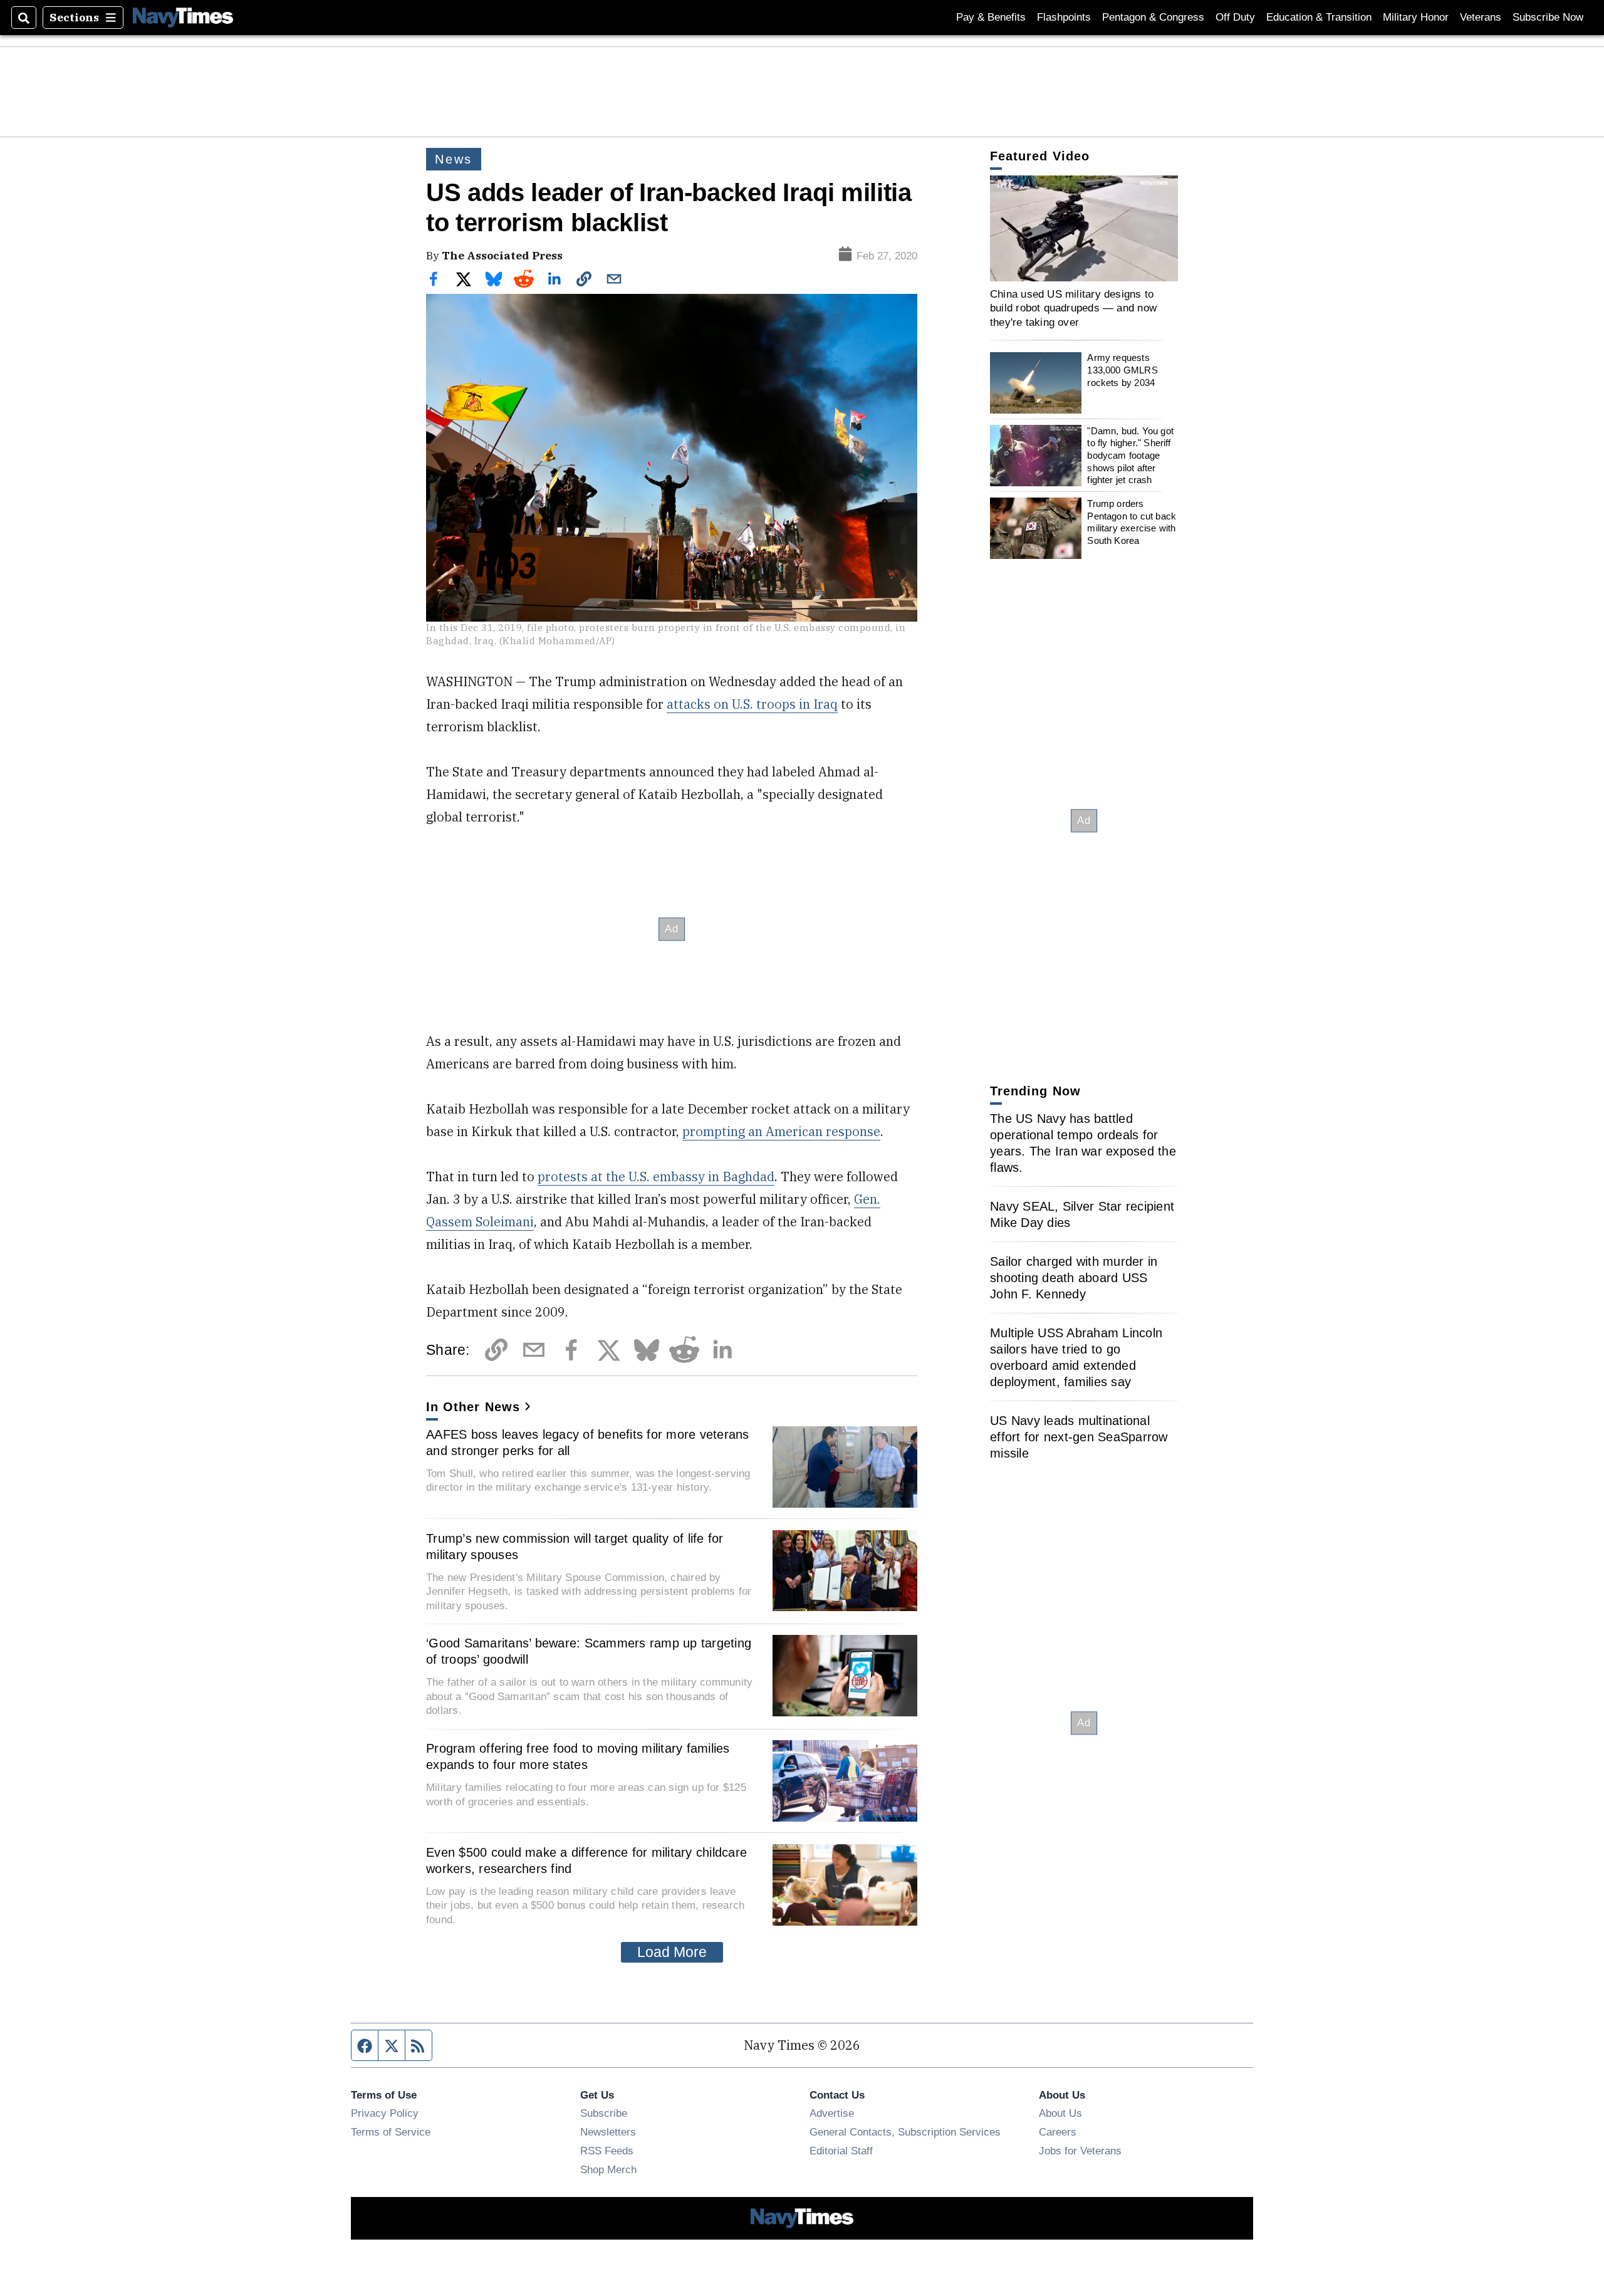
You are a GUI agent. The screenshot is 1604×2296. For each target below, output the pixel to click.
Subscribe (604, 2113)
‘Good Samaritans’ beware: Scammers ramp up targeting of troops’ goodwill (589, 1651)
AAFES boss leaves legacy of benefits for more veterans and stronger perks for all (588, 1443)
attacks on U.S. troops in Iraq (752, 704)
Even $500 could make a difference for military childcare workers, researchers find (586, 1860)
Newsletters (608, 2132)
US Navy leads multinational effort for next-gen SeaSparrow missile (1079, 1437)
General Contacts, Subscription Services (905, 2132)
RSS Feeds (607, 2151)
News (454, 159)
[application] (1084, 228)
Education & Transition (1319, 17)
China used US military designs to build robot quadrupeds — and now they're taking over (1073, 308)
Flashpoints (1064, 17)
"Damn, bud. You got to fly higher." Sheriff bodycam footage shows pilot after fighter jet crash (1130, 456)
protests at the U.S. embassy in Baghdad (656, 1177)
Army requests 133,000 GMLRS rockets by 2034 (1122, 370)
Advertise (832, 2113)
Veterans (1481, 17)
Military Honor (1416, 17)
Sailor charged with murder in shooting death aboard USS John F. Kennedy (1074, 1278)
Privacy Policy (385, 2113)
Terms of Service (391, 2132)
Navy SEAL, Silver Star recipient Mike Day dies (1082, 1214)
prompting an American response (781, 1131)
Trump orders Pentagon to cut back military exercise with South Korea (1132, 522)
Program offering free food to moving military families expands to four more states (578, 1756)
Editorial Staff (841, 2151)
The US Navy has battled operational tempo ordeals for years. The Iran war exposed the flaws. (1083, 1143)
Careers (1058, 2132)
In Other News (473, 1407)
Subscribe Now (1548, 17)
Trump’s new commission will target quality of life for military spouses (575, 1547)
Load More (672, 1952)
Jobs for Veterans (1080, 2151)
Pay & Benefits (991, 17)
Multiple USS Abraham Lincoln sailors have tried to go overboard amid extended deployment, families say (1076, 1357)
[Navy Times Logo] (183, 17)
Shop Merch (608, 2169)
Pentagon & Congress (1153, 17)
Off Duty (1235, 17)
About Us (1060, 2113)
